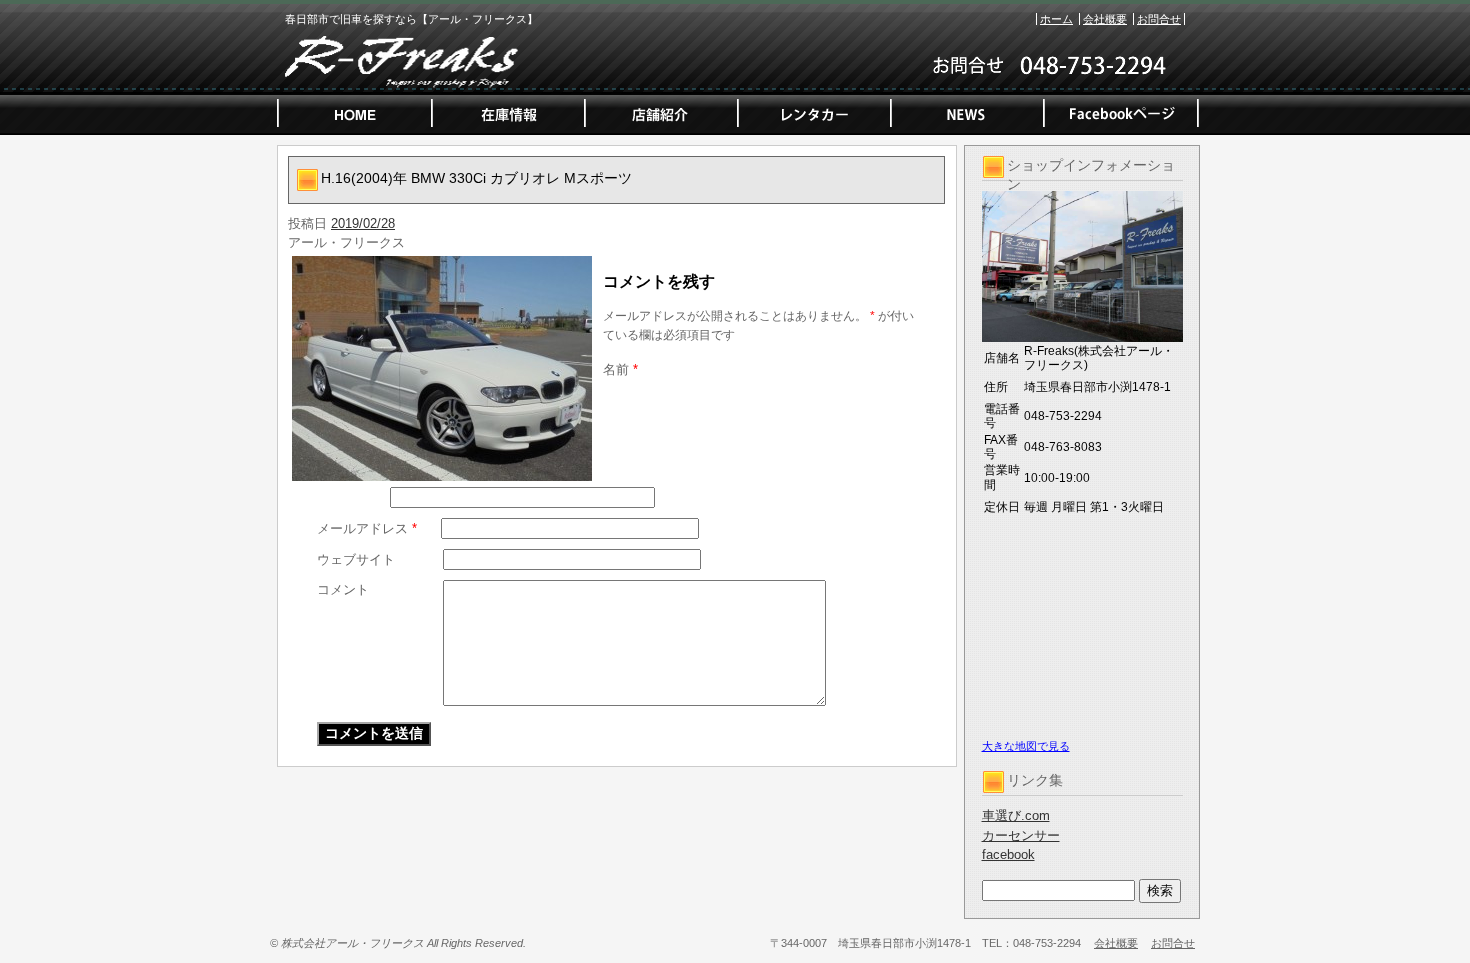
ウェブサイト (356, 559)
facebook (1008, 854)
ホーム (1056, 19)
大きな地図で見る (1026, 746)
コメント (343, 589)
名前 (620, 369)
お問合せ (1159, 19)
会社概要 (1105, 19)
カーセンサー (1021, 835)
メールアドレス (367, 528)
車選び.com (1016, 815)
